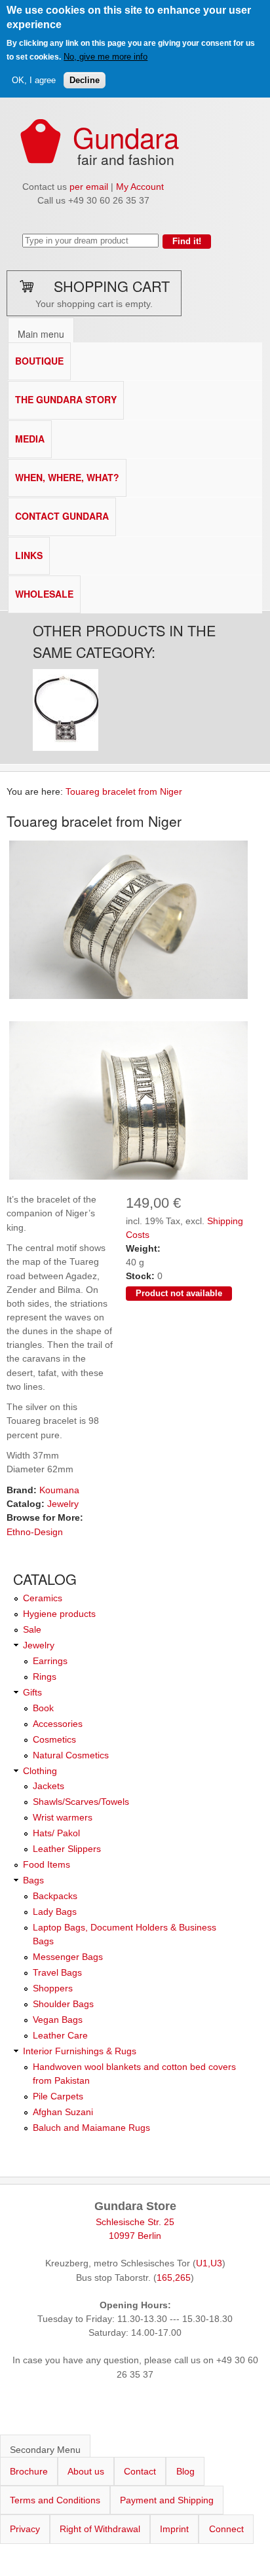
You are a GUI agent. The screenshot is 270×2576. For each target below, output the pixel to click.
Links (29, 555)
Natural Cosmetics (71, 1755)
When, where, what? (67, 477)
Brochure (29, 2471)
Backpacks (55, 1896)
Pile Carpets (58, 2096)
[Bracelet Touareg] (128, 1179)
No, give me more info (106, 57)
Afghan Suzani (63, 2112)
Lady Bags (55, 1912)
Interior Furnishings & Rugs (80, 2051)
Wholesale (44, 594)
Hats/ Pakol (56, 1833)
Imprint (174, 2529)
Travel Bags (57, 1972)
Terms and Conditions (55, 2500)
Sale (32, 1629)
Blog (185, 2471)
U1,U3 (209, 2263)
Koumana (59, 1490)
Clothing (40, 1771)
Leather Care (60, 2035)
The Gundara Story (66, 399)
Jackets (48, 1786)
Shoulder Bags (63, 2004)
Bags (33, 1880)
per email (89, 187)
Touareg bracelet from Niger (124, 791)
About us (86, 2471)
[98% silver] (128, 998)
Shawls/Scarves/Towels (81, 1802)
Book (43, 1708)
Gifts (32, 1692)
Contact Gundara (62, 516)
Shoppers (53, 1988)
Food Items (47, 1864)
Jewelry (63, 1504)
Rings (45, 1677)
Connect (226, 2529)
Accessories (58, 1724)
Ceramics (43, 1598)
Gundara (126, 136)
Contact (140, 2471)
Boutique (39, 361)
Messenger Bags (68, 1957)
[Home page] (41, 160)
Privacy (25, 2529)
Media (30, 439)
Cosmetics (54, 1739)
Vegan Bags (58, 2020)
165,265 (174, 2277)
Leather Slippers (67, 1849)
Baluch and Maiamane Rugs (91, 2128)
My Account (140, 187)
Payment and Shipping (167, 2500)
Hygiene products (59, 1614)
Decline (85, 80)
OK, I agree (34, 80)
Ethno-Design (35, 1532)
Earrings (50, 1661)
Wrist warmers (63, 1817)
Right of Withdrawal (100, 2529)
